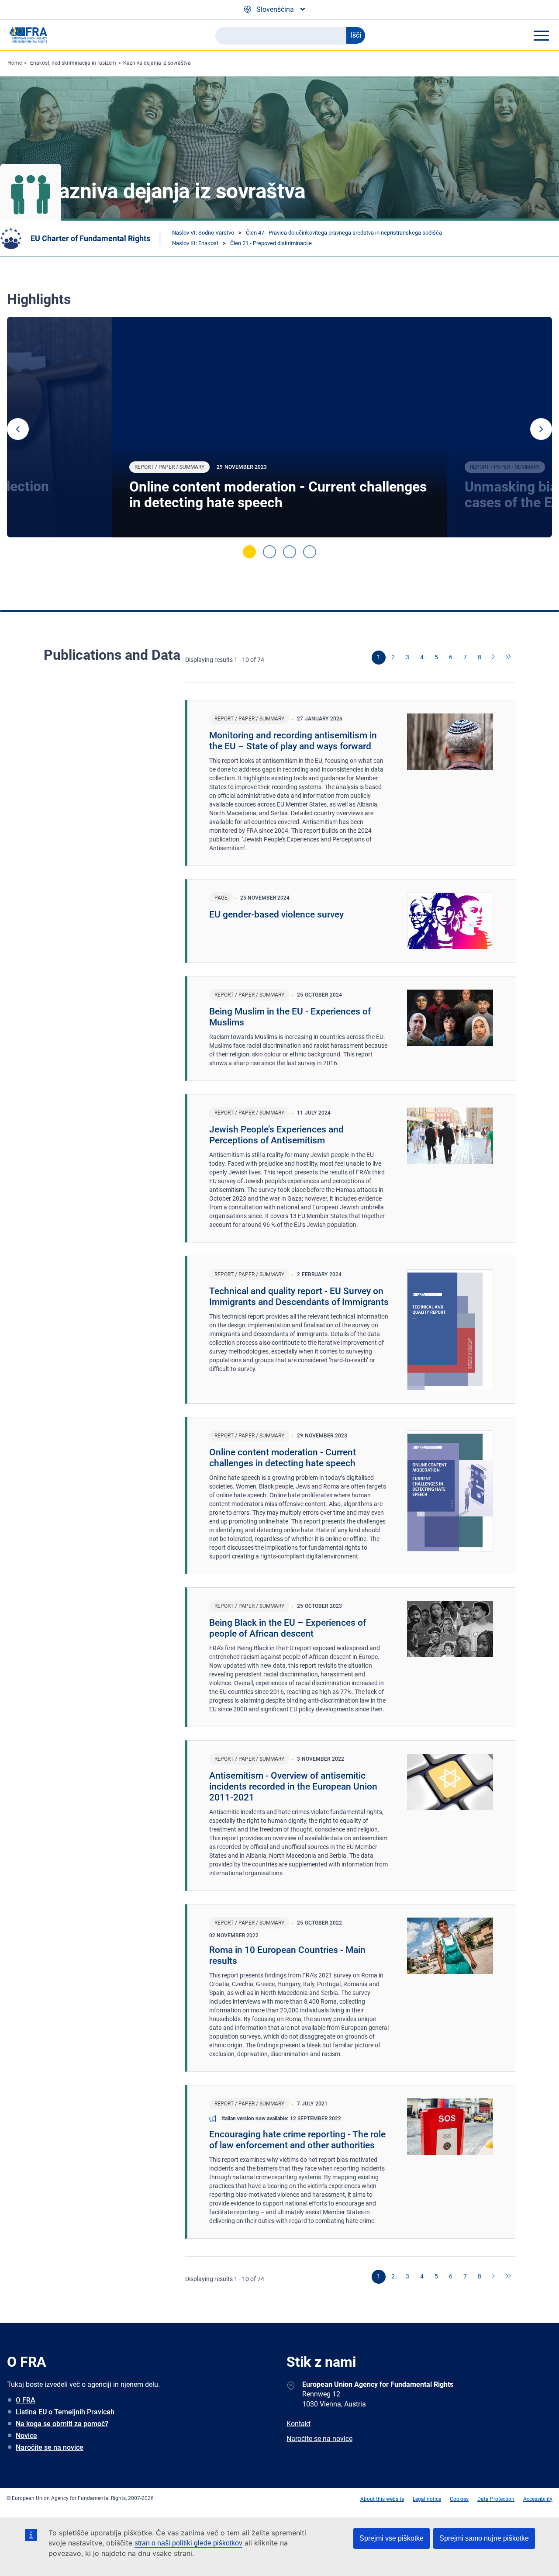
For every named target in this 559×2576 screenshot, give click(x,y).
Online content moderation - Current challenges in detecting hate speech (278, 495)
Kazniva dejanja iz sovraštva (157, 63)
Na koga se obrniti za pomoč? (62, 2424)
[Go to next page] (494, 658)
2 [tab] (269, 552)
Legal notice (427, 2499)
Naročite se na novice (50, 2447)
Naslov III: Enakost (195, 243)
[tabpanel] (279, 427)
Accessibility (538, 2499)
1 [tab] (249, 552)
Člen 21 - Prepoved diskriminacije (271, 243)
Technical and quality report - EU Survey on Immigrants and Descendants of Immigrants (299, 1297)
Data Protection (496, 2499)
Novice (26, 2436)
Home (15, 63)
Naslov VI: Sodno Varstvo (203, 233)
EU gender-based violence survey (276, 914)
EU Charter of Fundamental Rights (90, 238)
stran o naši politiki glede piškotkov (188, 2543)
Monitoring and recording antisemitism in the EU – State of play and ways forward (293, 741)
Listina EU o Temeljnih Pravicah (65, 2412)
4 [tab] (310, 552)
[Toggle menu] (541, 35)
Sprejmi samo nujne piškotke (484, 2538)
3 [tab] (290, 552)
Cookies (459, 2499)
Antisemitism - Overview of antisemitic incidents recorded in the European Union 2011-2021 (293, 1787)
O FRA (26, 2400)
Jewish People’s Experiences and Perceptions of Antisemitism (276, 1135)
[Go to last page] (508, 658)
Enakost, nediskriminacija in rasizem (73, 63)
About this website (382, 2499)
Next (541, 429)
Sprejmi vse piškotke (392, 2538)
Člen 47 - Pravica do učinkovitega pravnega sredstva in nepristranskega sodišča (344, 233)
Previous (18, 429)
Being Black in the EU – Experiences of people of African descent (288, 1628)
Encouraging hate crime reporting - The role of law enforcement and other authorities (297, 2140)
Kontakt (298, 2424)
